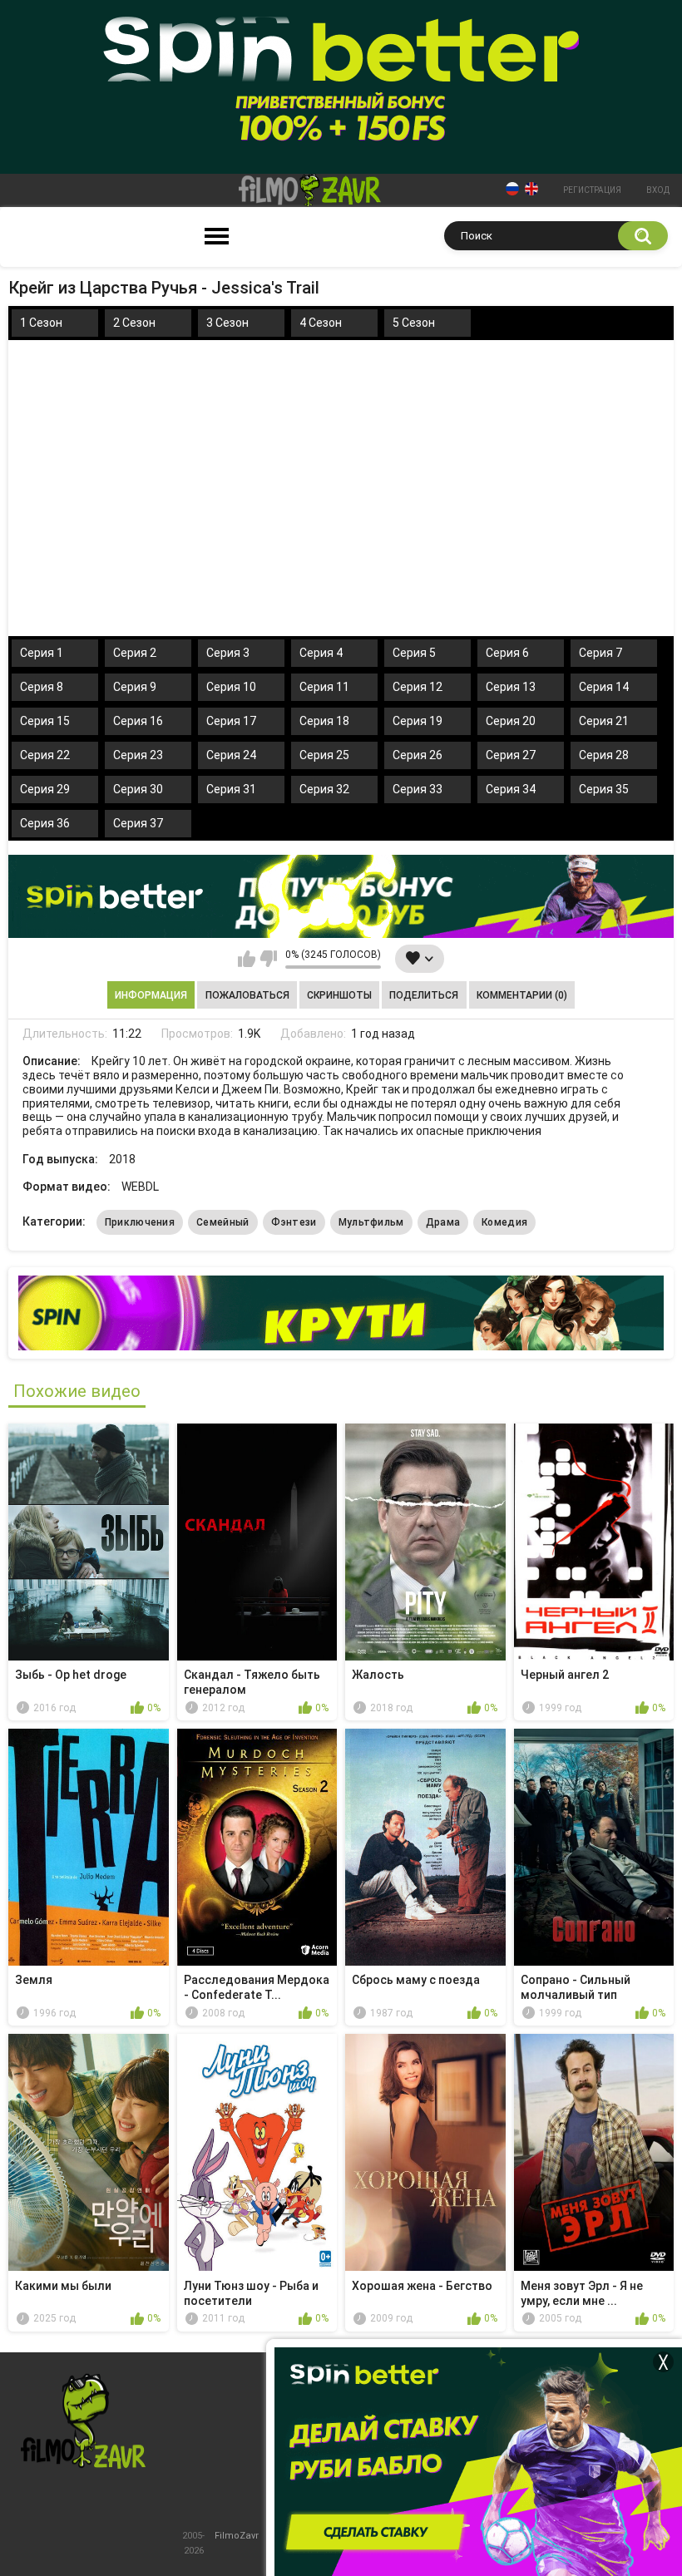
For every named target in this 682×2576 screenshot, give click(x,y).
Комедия (504, 1222)
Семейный (222, 1222)
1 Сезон (41, 323)
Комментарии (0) (522, 995)
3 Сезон (227, 323)
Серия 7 (600, 653)
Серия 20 (511, 721)
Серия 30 (138, 789)
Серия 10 (231, 687)
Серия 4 (321, 653)
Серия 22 (45, 755)
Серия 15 (45, 721)
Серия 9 (135, 687)
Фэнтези (294, 1222)
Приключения (140, 1222)
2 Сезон (134, 323)
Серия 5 (414, 653)
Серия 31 (231, 789)
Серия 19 (418, 721)
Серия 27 (511, 755)
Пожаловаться (247, 995)
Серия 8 (42, 687)
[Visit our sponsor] (341, 896)
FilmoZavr (237, 2536)
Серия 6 (507, 653)
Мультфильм (371, 1222)
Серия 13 (511, 687)
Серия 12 (418, 687)
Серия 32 (324, 789)
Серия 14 (604, 687)
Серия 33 (418, 789)
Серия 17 (231, 721)
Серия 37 (138, 823)
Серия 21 (604, 721)
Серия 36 (45, 823)
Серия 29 (45, 789)
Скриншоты (339, 995)
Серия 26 (418, 755)
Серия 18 (324, 721)
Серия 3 (228, 653)
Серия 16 (138, 721)
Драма (443, 1222)
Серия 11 (324, 687)
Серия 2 (135, 653)
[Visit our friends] (341, 1313)
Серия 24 (231, 755)
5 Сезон (414, 323)
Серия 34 (511, 789)
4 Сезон (321, 323)
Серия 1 (42, 653)
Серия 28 (604, 755)
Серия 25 (324, 755)
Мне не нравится (268, 959)
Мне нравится (247, 959)
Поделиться (424, 995)
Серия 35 (604, 789)
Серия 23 (138, 755)
